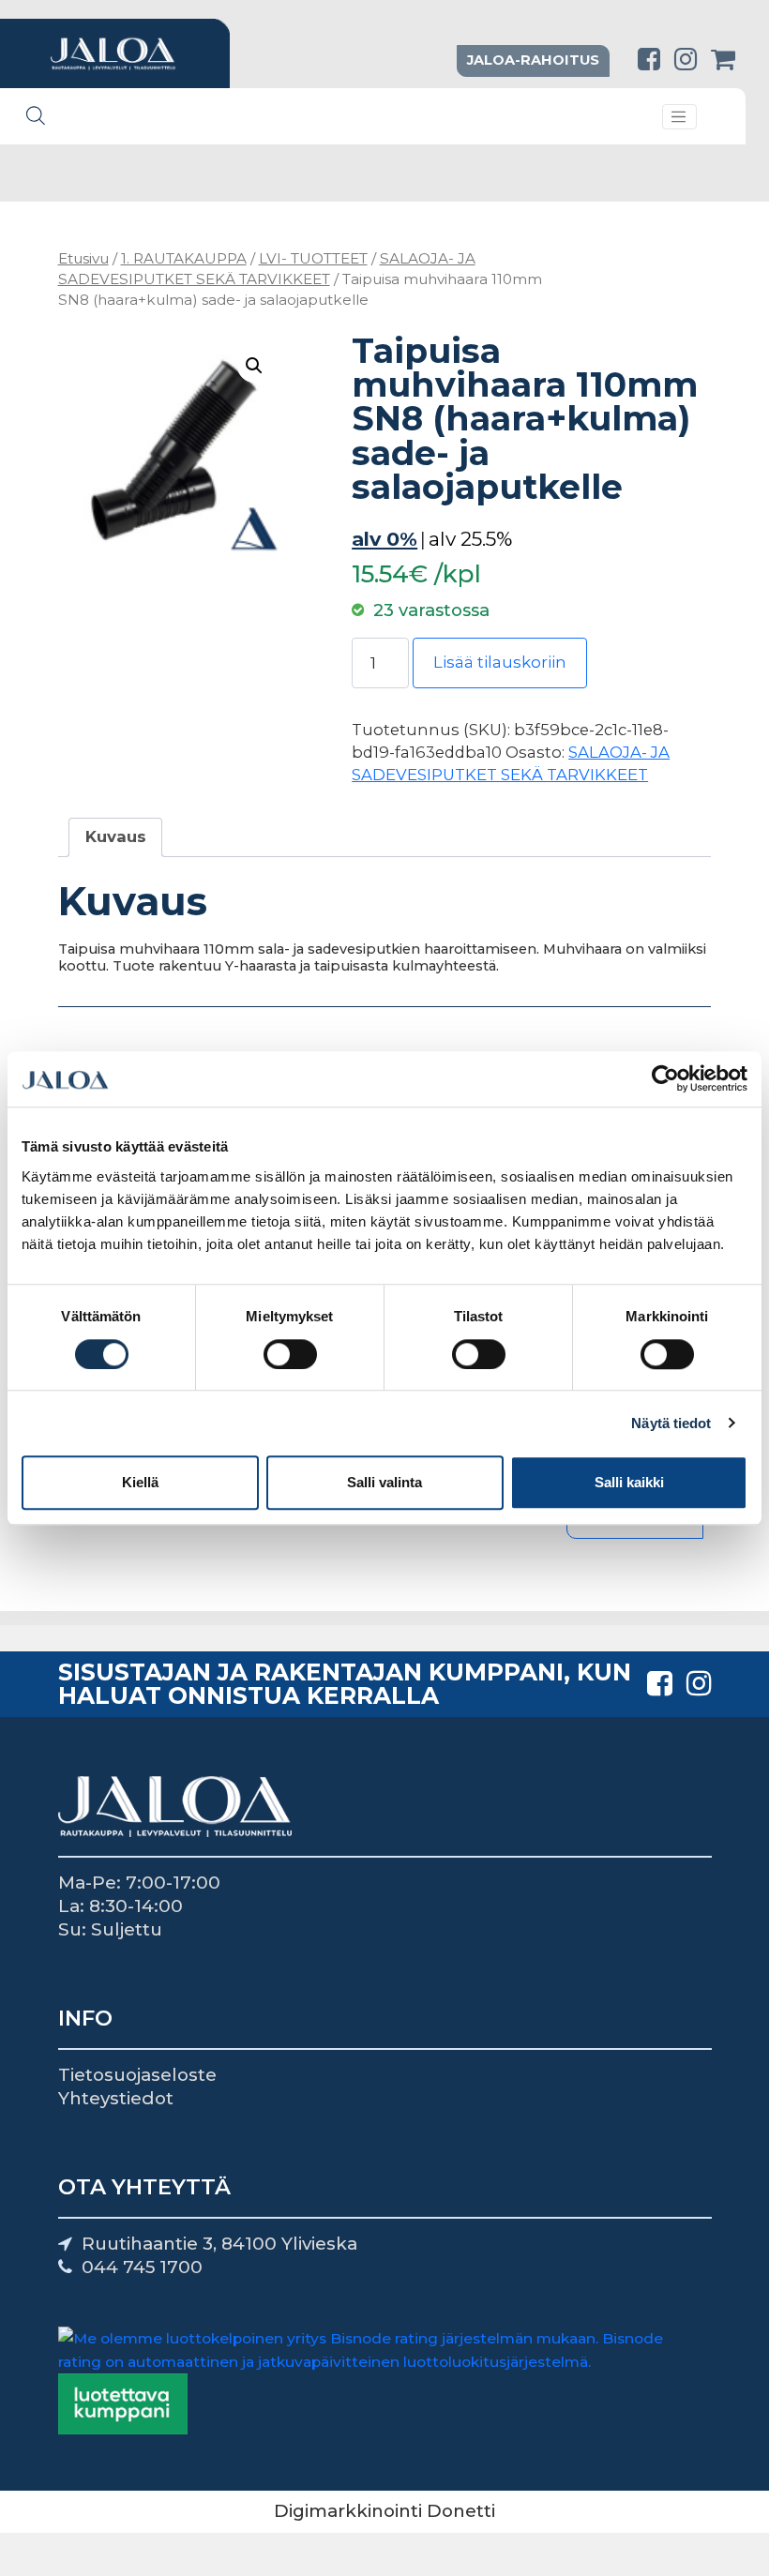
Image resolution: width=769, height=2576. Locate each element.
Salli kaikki (629, 1482)
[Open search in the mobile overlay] (36, 115)
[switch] (290, 1354)
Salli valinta (384, 1482)
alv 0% (384, 539)
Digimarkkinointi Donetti (384, 2511)
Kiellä (140, 1482)
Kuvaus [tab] (116, 836)
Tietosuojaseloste (137, 2075)
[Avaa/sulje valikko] (679, 117)
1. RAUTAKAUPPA (184, 258)
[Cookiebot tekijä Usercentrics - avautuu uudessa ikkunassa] (665, 1079)
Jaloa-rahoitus (533, 60)
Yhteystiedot (116, 2098)
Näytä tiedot (671, 1423)
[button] (254, 366)
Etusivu (83, 258)
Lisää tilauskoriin (500, 662)
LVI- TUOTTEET (313, 258)
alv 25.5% (470, 539)
